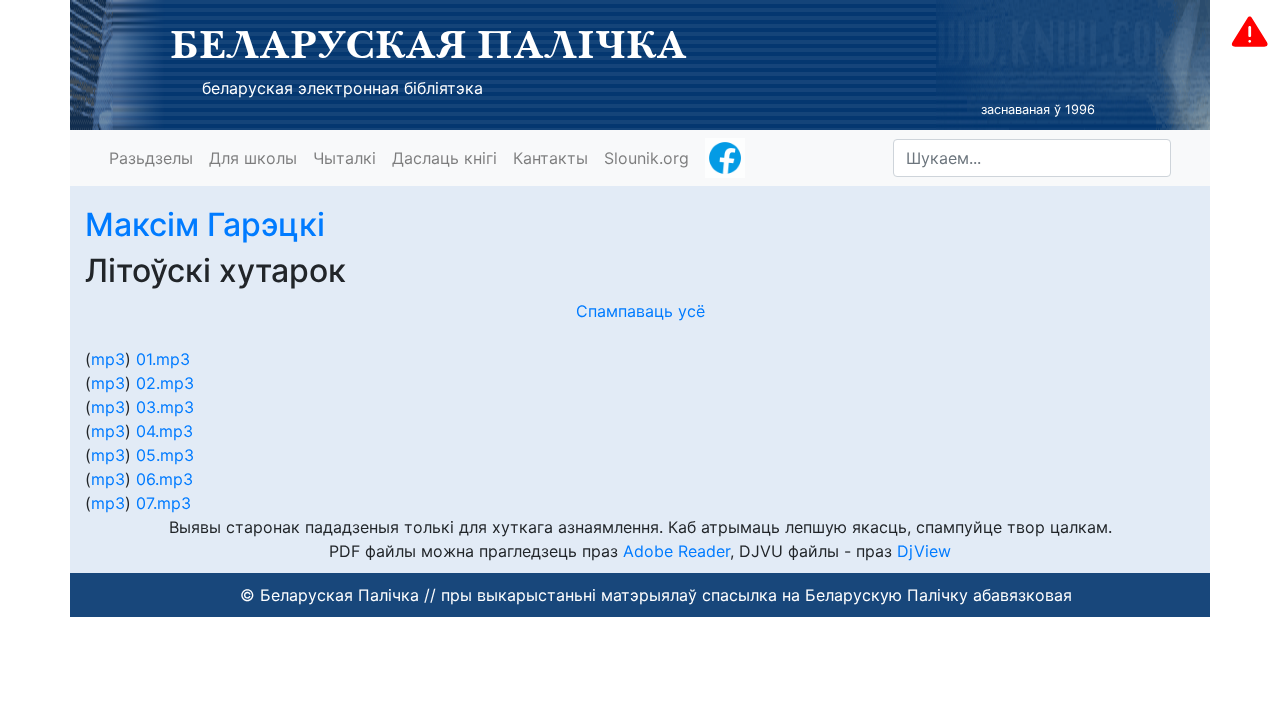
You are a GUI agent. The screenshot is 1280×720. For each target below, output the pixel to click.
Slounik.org (646, 158)
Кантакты (550, 158)
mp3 (108, 359)
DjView (924, 551)
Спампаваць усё (640, 311)
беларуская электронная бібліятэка (342, 88)
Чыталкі (344, 158)
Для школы (253, 158)
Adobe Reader (676, 551)
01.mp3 (163, 359)
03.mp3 (165, 407)
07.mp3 (163, 503)
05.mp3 (165, 455)
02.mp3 (165, 383)
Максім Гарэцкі (205, 224)
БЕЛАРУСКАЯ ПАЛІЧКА (428, 44)
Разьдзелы (151, 158)
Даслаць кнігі (444, 158)
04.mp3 (164, 431)
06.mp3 (164, 479)
